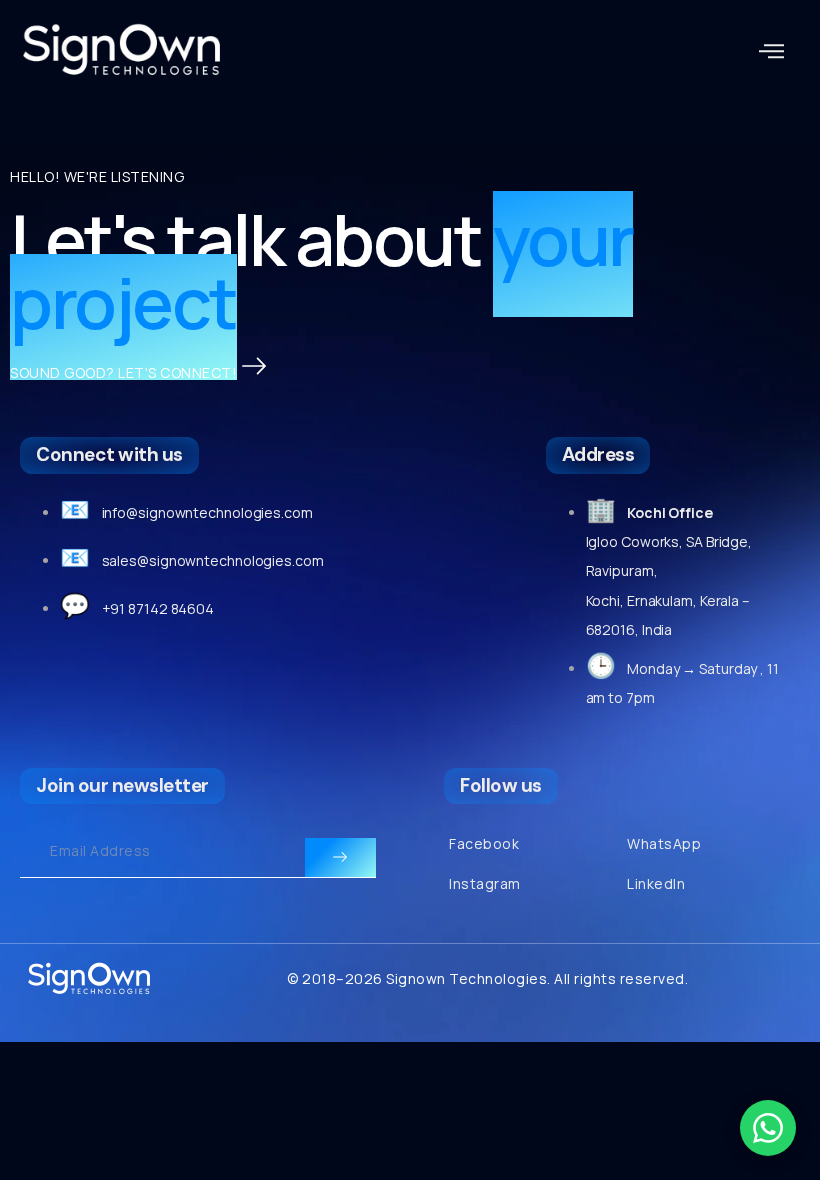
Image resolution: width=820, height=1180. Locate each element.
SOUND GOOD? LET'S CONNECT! (123, 372)
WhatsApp (664, 843)
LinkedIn (656, 883)
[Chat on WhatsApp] (768, 1128)
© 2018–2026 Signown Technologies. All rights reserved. (487, 978)
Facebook (484, 843)
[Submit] (340, 858)
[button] (772, 51)
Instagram (485, 883)
